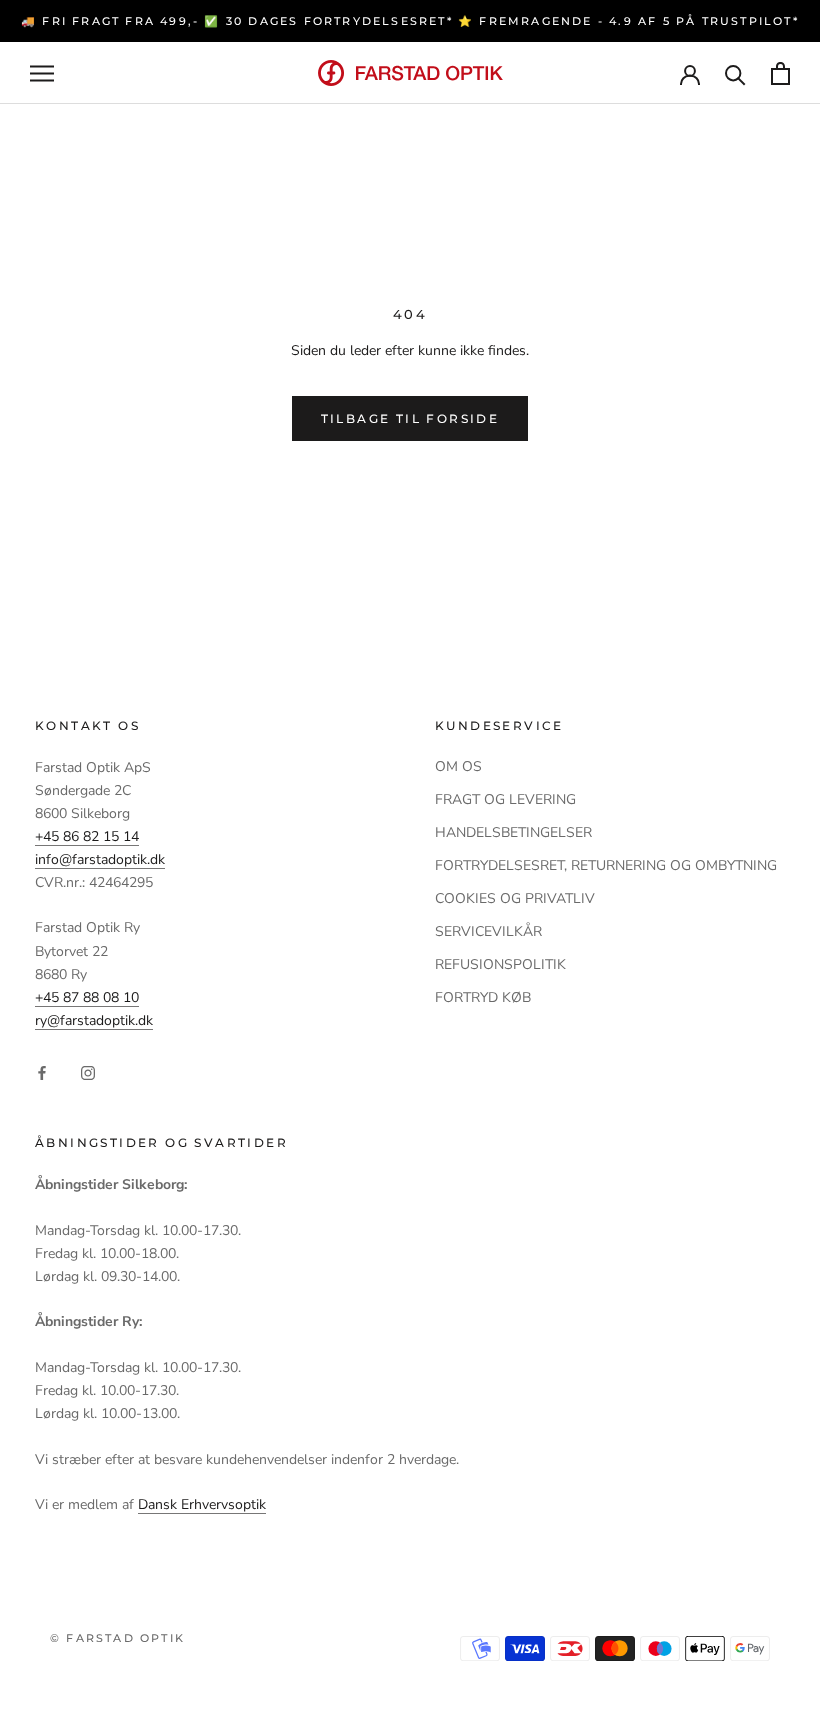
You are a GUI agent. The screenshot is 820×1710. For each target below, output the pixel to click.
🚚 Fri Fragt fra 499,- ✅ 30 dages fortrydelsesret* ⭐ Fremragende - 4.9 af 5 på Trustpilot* (410, 21)
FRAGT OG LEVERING (505, 799)
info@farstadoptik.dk (100, 859)
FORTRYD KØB (483, 997)
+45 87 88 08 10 (87, 997)
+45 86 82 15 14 (87, 836)
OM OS (458, 766)
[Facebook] (42, 1071)
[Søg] (735, 73)
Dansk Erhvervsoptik (202, 1504)
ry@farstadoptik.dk (94, 1020)
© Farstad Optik (117, 1638)
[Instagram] (88, 1071)
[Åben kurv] (780, 73)
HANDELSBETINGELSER (513, 832)
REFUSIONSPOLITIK (500, 964)
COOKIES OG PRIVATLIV (515, 898)
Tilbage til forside (410, 418)
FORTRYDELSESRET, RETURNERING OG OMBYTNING (606, 865)
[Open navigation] (42, 73)
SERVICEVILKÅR (488, 931)
